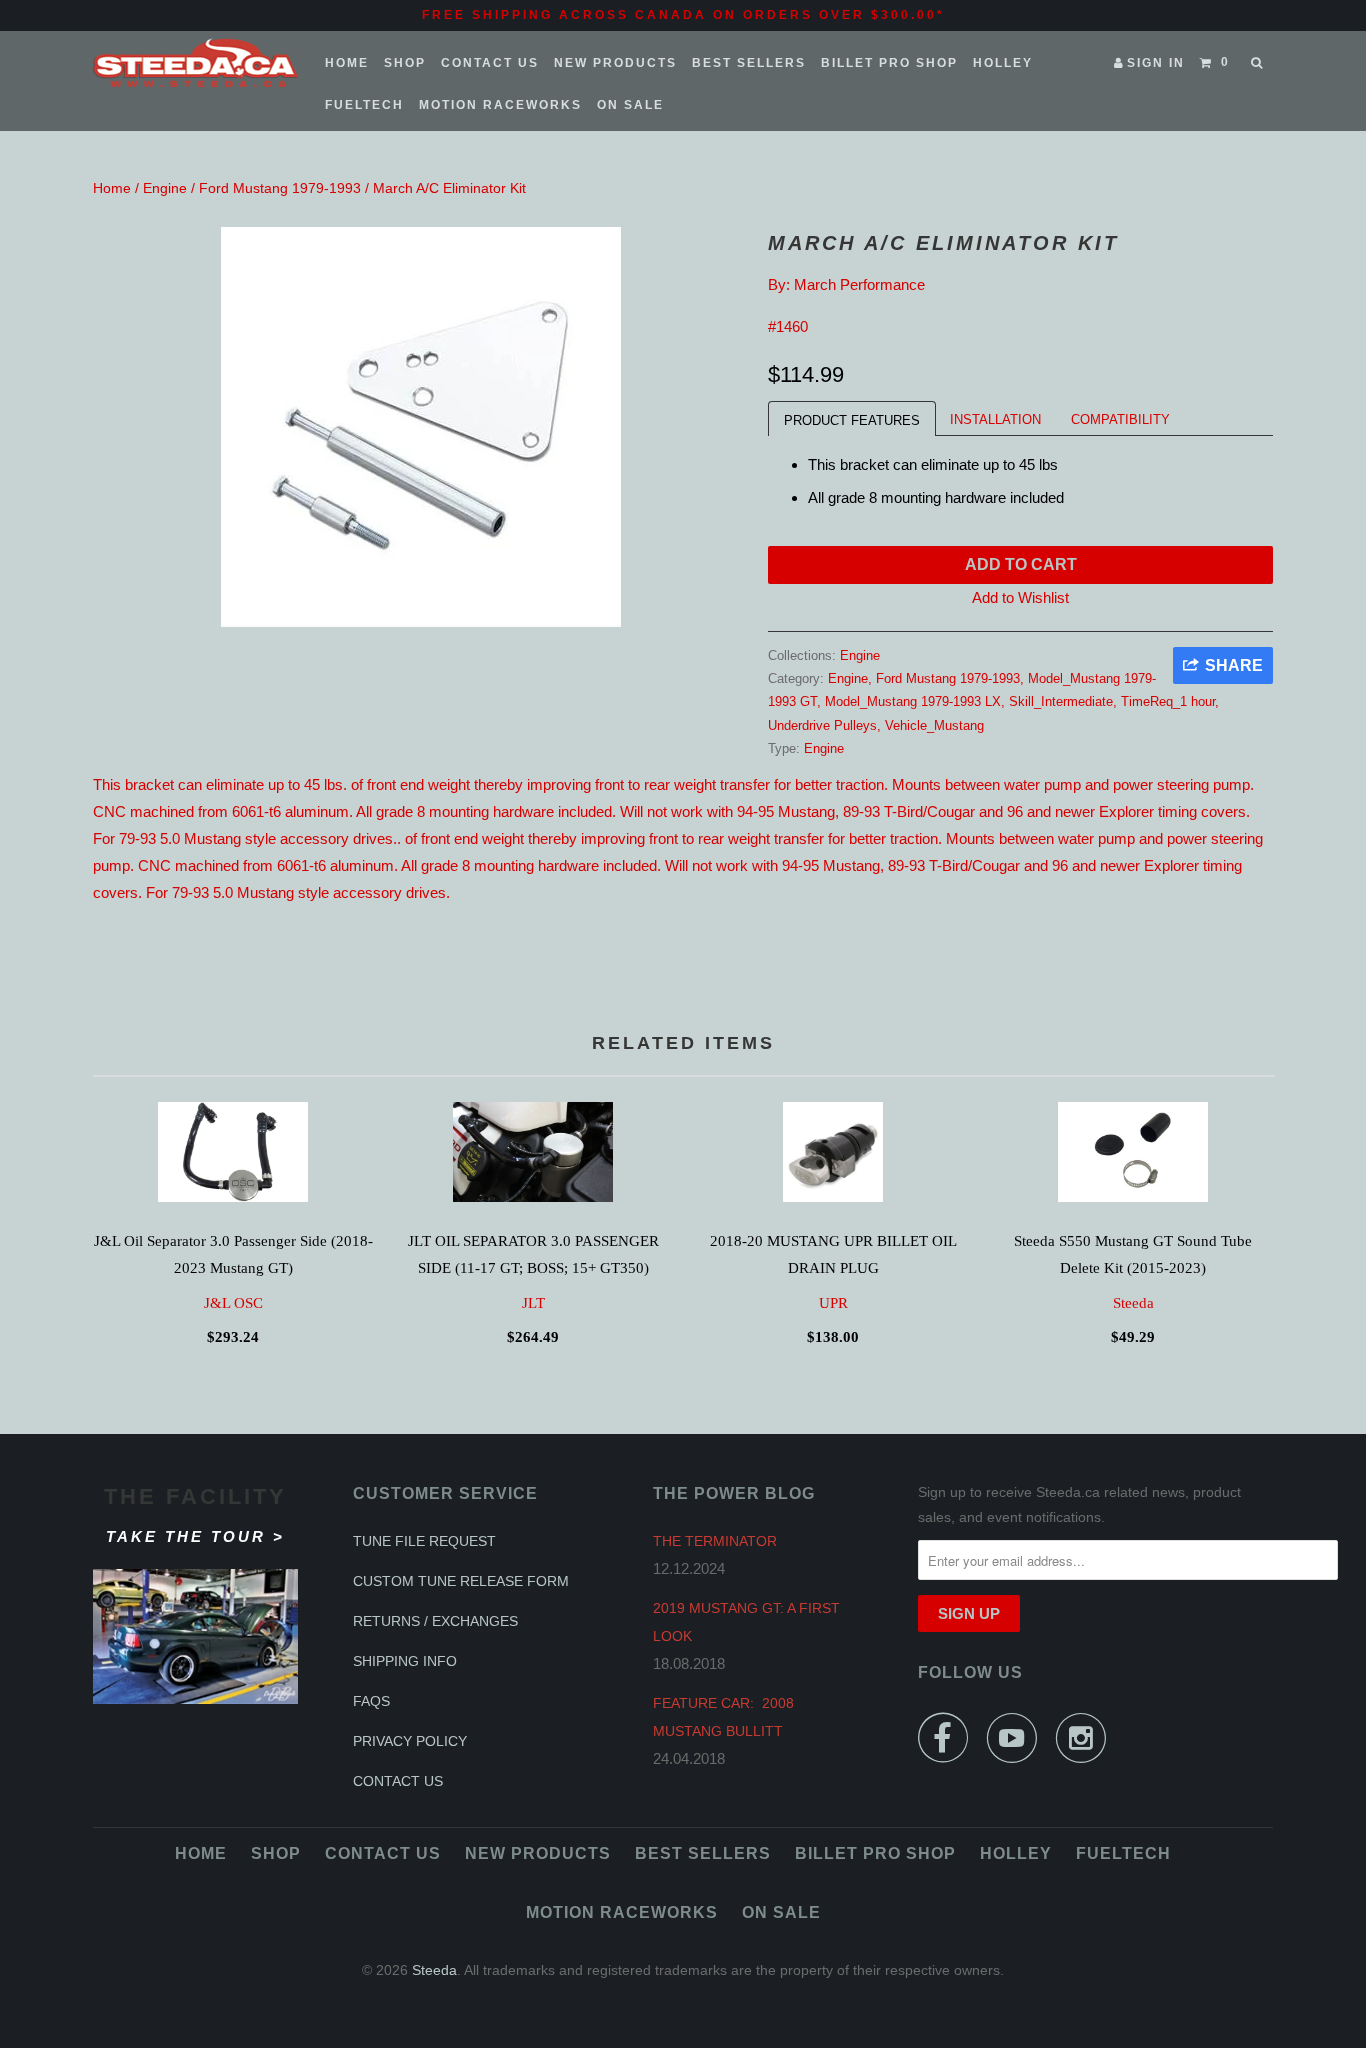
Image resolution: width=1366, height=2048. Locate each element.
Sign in (1156, 63)
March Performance (859, 284)
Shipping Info (405, 1661)
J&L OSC (233, 1303)
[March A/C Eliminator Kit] (420, 427)
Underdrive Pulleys (822, 725)
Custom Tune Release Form (461, 1581)
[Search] (1258, 63)
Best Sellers (749, 63)
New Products (615, 63)
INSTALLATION (995, 419)
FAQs (371, 1701)
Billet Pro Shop (889, 63)
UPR (833, 1303)
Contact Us (490, 63)
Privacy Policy (410, 1741)
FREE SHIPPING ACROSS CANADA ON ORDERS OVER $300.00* (683, 15)
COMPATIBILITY (1120, 419)
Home (347, 63)
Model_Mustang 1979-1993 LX (913, 701)
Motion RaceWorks (500, 105)
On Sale (630, 105)
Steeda (1133, 1303)
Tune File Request (424, 1541)
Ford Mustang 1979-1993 (280, 188)
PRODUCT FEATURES (852, 420)
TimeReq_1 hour (1168, 701)
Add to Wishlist (1020, 597)
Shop (405, 63)
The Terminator (715, 1541)
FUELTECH (364, 105)
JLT (533, 1303)
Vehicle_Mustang (934, 725)
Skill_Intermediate (1061, 701)
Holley (1003, 63)
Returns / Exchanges (435, 1621)
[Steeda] (195, 63)
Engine (165, 188)
